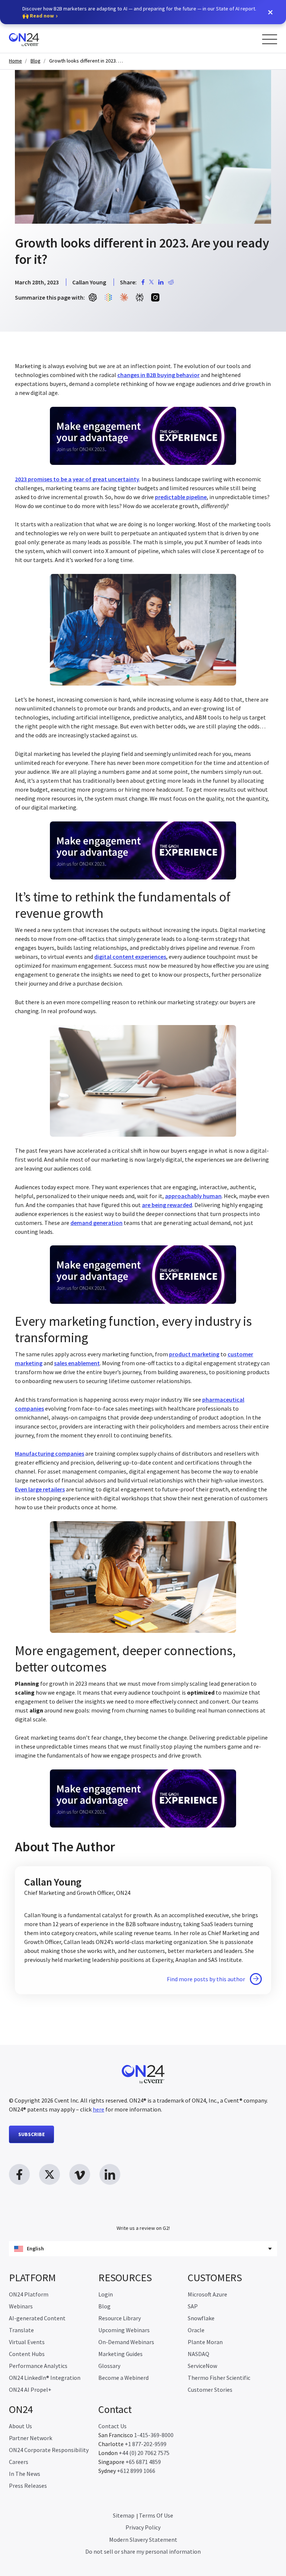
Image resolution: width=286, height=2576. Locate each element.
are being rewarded (167, 1205)
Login (106, 2294)
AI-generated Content (37, 2318)
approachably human (193, 1196)
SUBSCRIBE (31, 2134)
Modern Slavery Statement (143, 2540)
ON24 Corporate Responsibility (49, 2450)
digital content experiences (130, 957)
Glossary (109, 2366)
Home (15, 61)
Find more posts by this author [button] (206, 1979)
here (98, 2109)
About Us (20, 2426)
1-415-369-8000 (154, 2435)
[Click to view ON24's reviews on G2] (143, 2213)
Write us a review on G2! (143, 2228)
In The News (25, 2474)
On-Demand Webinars (126, 2342)
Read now (42, 16)
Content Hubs (27, 2354)
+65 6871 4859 (143, 2462)
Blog (36, 61)
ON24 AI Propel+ (30, 2390)
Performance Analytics (38, 2366)
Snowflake (201, 2318)
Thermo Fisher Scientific (219, 2378)
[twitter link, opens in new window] (50, 2174)
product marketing (194, 1354)
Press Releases (28, 2486)
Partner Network (31, 2438)
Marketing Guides (120, 2354)
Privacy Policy (143, 2527)
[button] (270, 12)
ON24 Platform (29, 2294)
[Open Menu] (270, 39)
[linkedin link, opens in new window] (110, 2174)
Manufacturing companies (50, 1453)
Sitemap (124, 2515)
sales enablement (77, 1363)
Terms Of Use (156, 2515)
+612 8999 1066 (136, 2471)
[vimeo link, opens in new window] (80, 2174)
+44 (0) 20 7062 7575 (144, 2453)
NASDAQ (198, 2354)
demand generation (96, 1223)
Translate (21, 2330)
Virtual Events (27, 2342)
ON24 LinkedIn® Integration (45, 2378)
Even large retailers (40, 1489)
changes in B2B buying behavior (158, 375)
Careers (19, 2462)
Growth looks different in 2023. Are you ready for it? (86, 61)
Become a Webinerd (123, 2378)
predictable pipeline (181, 497)
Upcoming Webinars (124, 2330)
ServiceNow (202, 2366)
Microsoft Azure (207, 2294)
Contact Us (112, 2426)
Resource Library (120, 2318)
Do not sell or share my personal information (143, 2551)
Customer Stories (210, 2390)
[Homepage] (38, 39)
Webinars (21, 2306)
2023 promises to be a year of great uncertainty (77, 479)
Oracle (196, 2330)
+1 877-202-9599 (146, 2444)
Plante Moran (205, 2342)
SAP (193, 2306)
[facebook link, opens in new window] (19, 2174)
